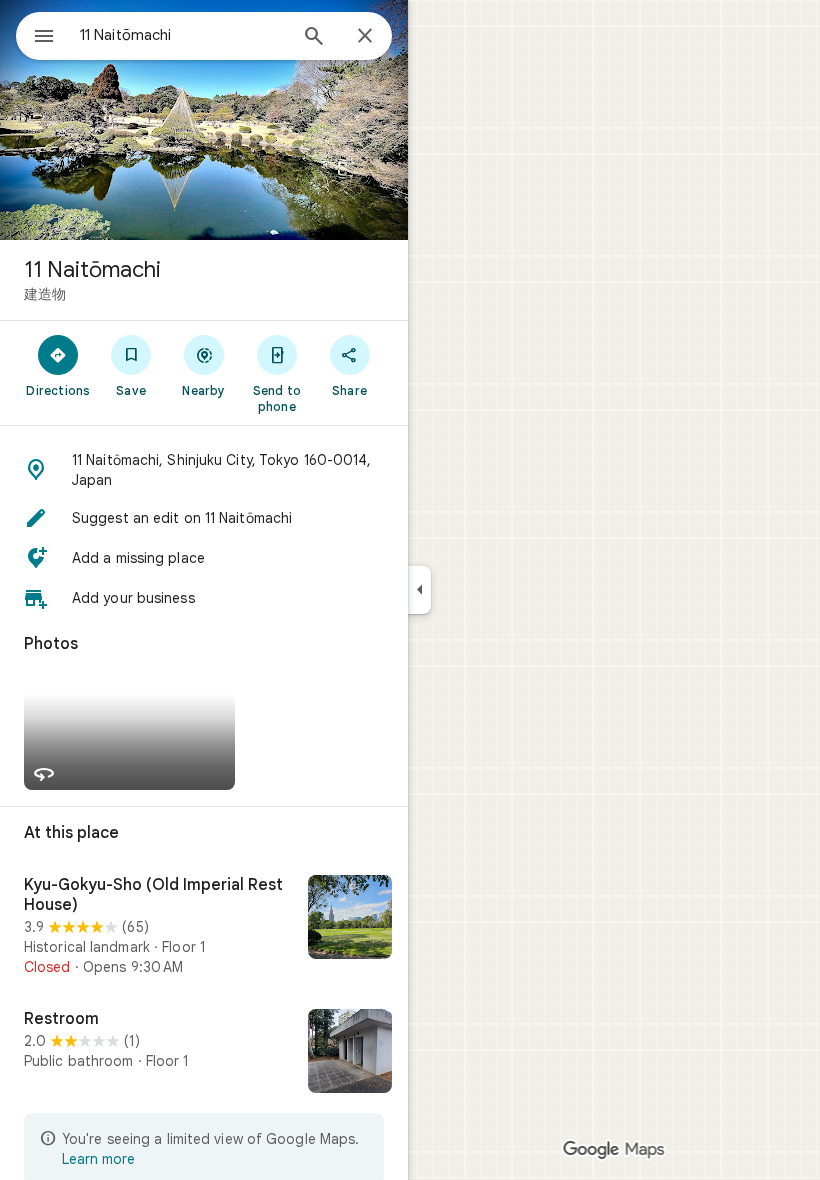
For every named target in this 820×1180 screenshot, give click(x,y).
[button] (204, 470)
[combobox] (183, 35)
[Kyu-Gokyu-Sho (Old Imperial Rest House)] (204, 926)
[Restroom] (204, 1053)
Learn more (98, 1159)
